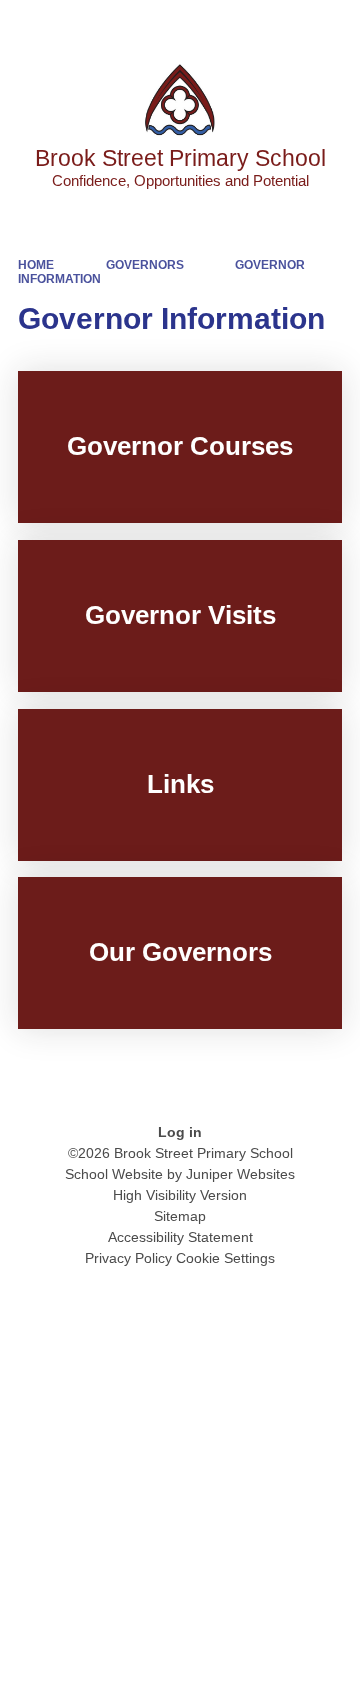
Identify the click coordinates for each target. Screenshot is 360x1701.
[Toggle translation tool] (233, 25)
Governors (145, 265)
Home (36, 265)
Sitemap (180, 1216)
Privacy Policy (128, 1258)
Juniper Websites (240, 1174)
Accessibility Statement (180, 1237)
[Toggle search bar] (283, 25)
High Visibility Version (180, 1195)
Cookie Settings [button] (225, 1258)
